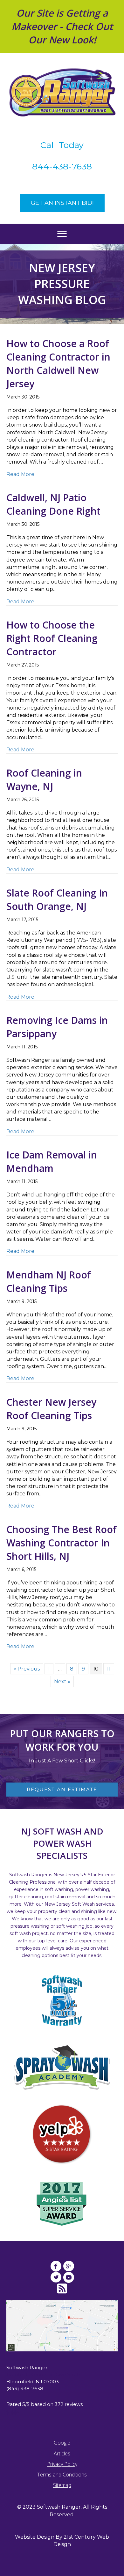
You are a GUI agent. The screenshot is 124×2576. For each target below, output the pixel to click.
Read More (20, 474)
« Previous (27, 1669)
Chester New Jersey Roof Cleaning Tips (51, 1409)
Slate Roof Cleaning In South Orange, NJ (57, 900)
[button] (62, 203)
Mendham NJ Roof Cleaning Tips (49, 1281)
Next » (62, 1682)
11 (109, 1669)
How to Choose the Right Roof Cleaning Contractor (52, 638)
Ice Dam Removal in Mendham (52, 1161)
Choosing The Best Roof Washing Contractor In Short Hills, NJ (62, 1543)
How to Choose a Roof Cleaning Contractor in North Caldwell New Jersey (58, 364)
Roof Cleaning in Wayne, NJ (44, 780)
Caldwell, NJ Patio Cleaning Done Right (53, 504)
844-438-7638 (62, 166)
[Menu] (62, 234)
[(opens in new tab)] (62, 2134)
